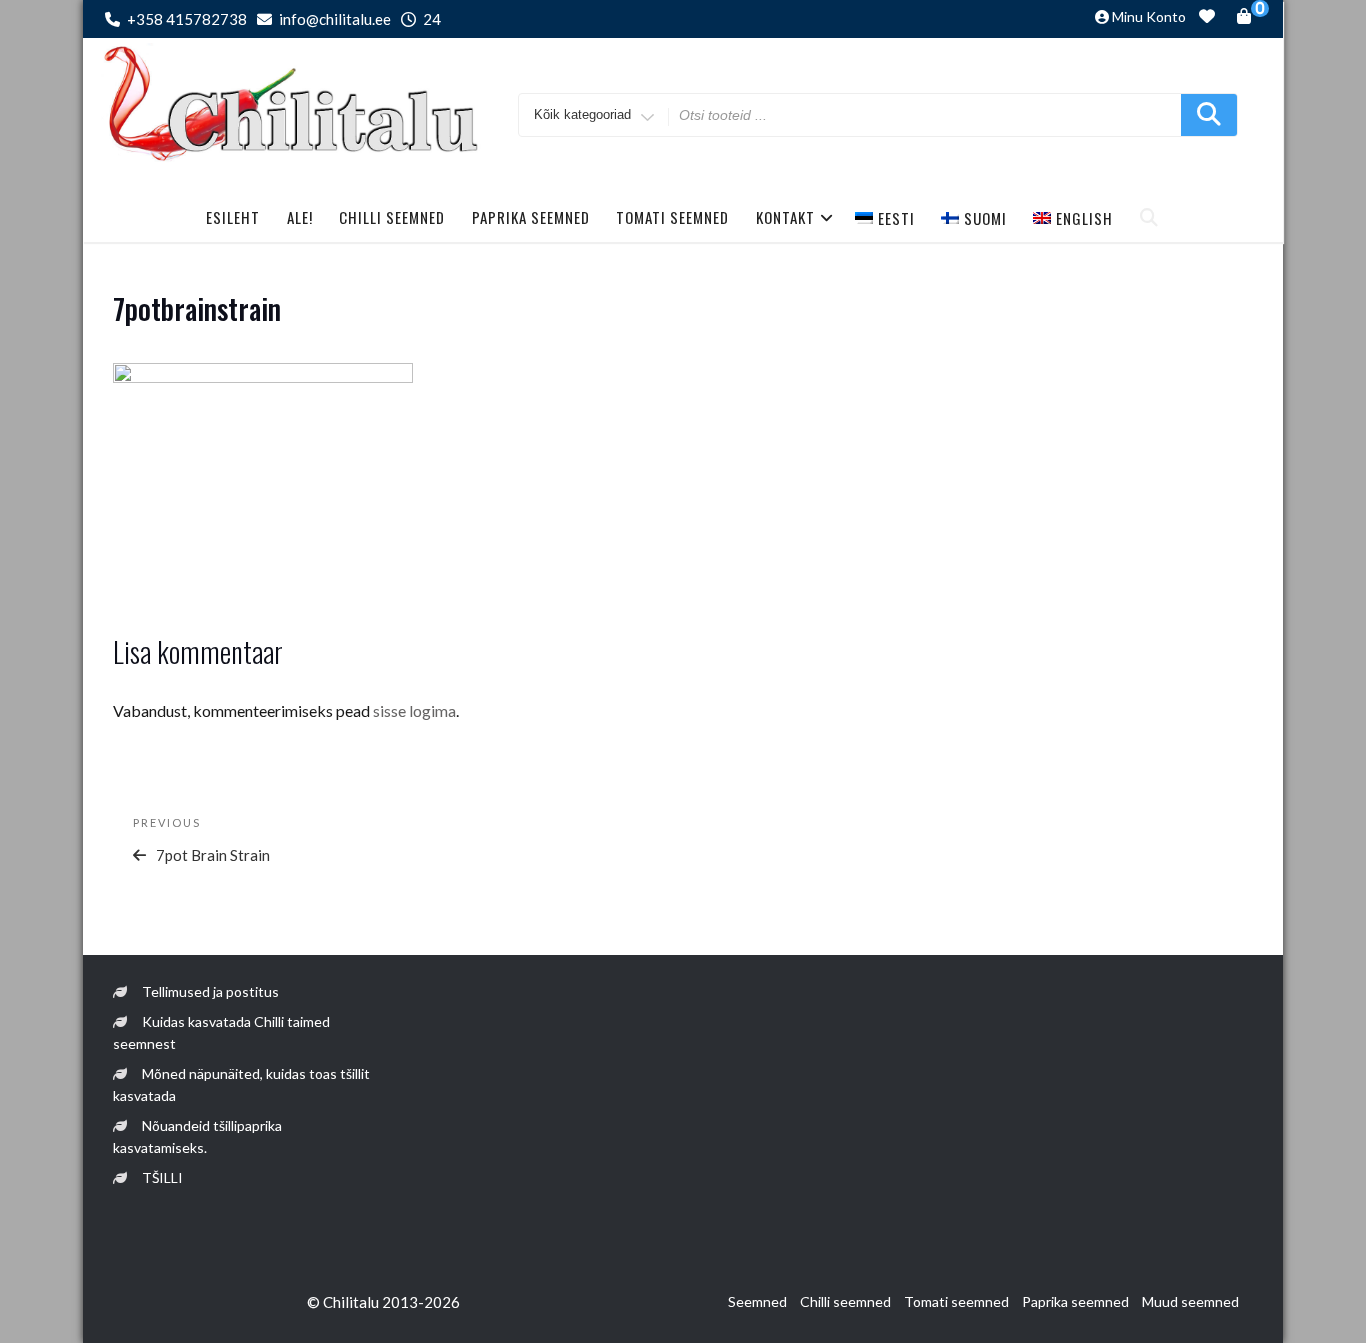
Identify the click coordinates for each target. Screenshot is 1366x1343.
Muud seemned (1190, 1301)
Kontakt (785, 217)
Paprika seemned (531, 217)
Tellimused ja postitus (210, 991)
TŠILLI (162, 1177)
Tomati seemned (672, 217)
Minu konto (1149, 16)
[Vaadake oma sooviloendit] (1207, 19)
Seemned (757, 1301)
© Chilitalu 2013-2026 (383, 1302)
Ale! (300, 217)
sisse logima (414, 710)
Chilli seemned (392, 217)
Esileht (233, 217)
